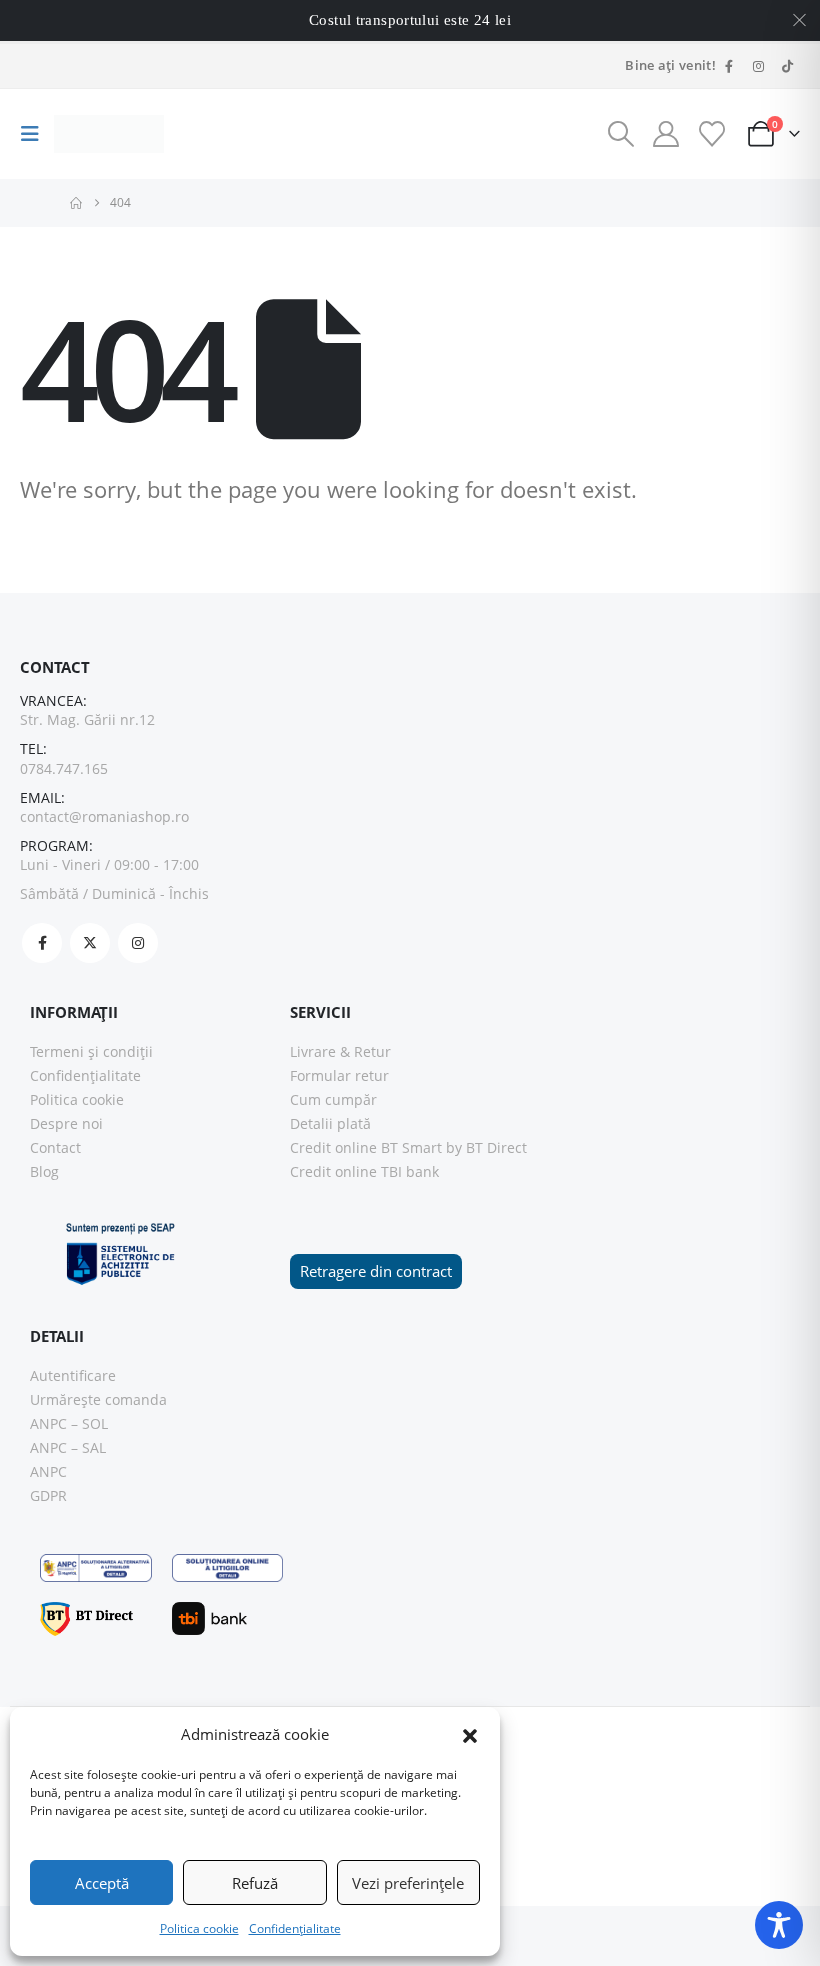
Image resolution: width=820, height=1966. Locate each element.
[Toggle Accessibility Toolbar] (779, 1925)
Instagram (138, 943)
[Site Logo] (109, 134)
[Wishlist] (711, 134)
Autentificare (73, 1375)
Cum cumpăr (333, 1099)
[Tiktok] (787, 66)
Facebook (42, 943)
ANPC (48, 1471)
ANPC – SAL (68, 1447)
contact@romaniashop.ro (104, 816)
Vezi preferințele (408, 1883)
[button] (470, 1734)
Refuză (255, 1883)
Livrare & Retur (340, 1051)
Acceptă (102, 1883)
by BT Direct (486, 1147)
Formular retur (339, 1075)
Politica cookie (199, 1928)
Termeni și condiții (91, 1051)
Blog (44, 1171)
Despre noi (66, 1123)
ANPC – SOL (69, 1423)
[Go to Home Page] (76, 203)
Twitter (90, 943)
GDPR (48, 1495)
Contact (55, 1147)
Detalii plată (330, 1123)
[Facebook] (729, 66)
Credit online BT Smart (366, 1147)
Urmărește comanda (98, 1399)
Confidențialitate (295, 1928)
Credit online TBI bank (364, 1171)
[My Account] (666, 134)
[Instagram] (758, 66)
